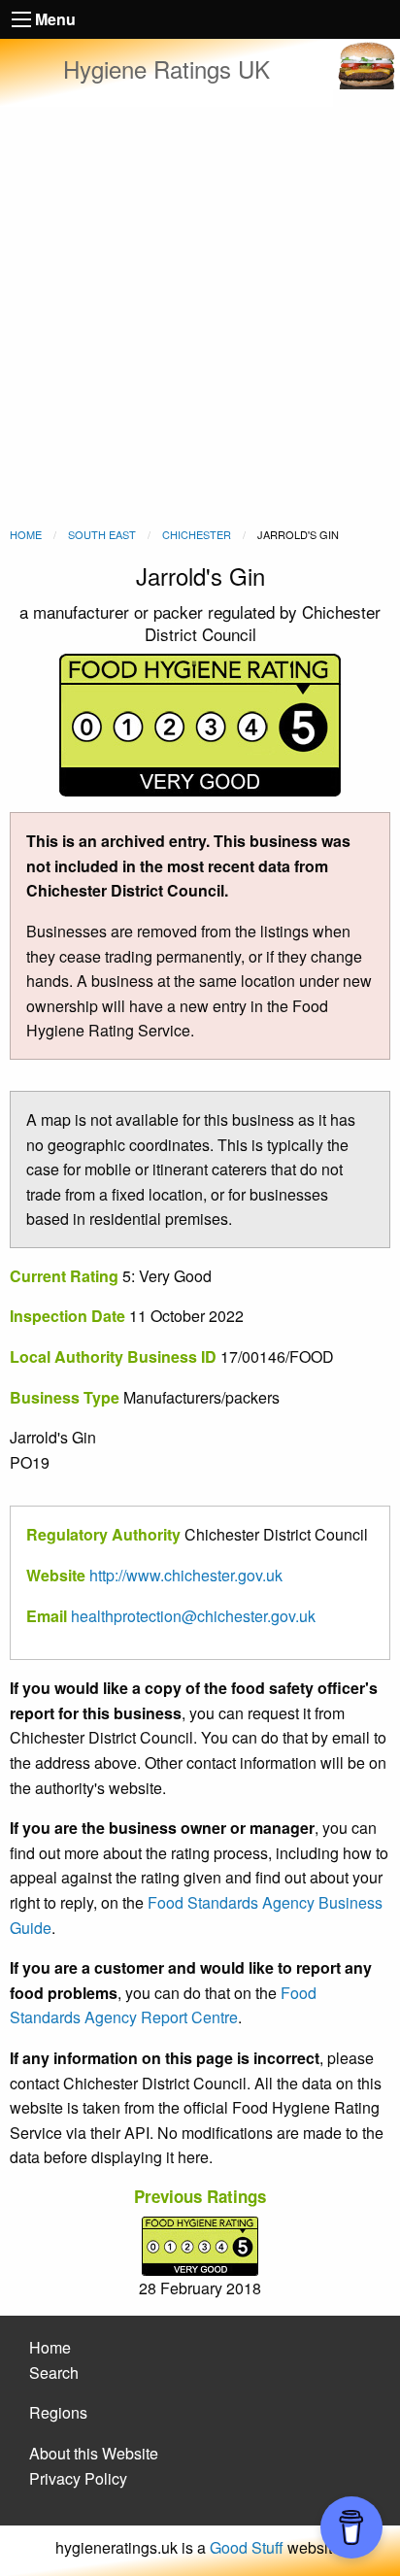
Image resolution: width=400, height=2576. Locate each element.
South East (102, 534)
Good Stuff (247, 2547)
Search (54, 2373)
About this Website (94, 2453)
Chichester (197, 534)
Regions (58, 2412)
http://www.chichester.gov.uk (186, 1575)
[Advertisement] (200, 317)
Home (26, 534)
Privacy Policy (78, 2478)
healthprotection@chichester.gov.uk (193, 1616)
